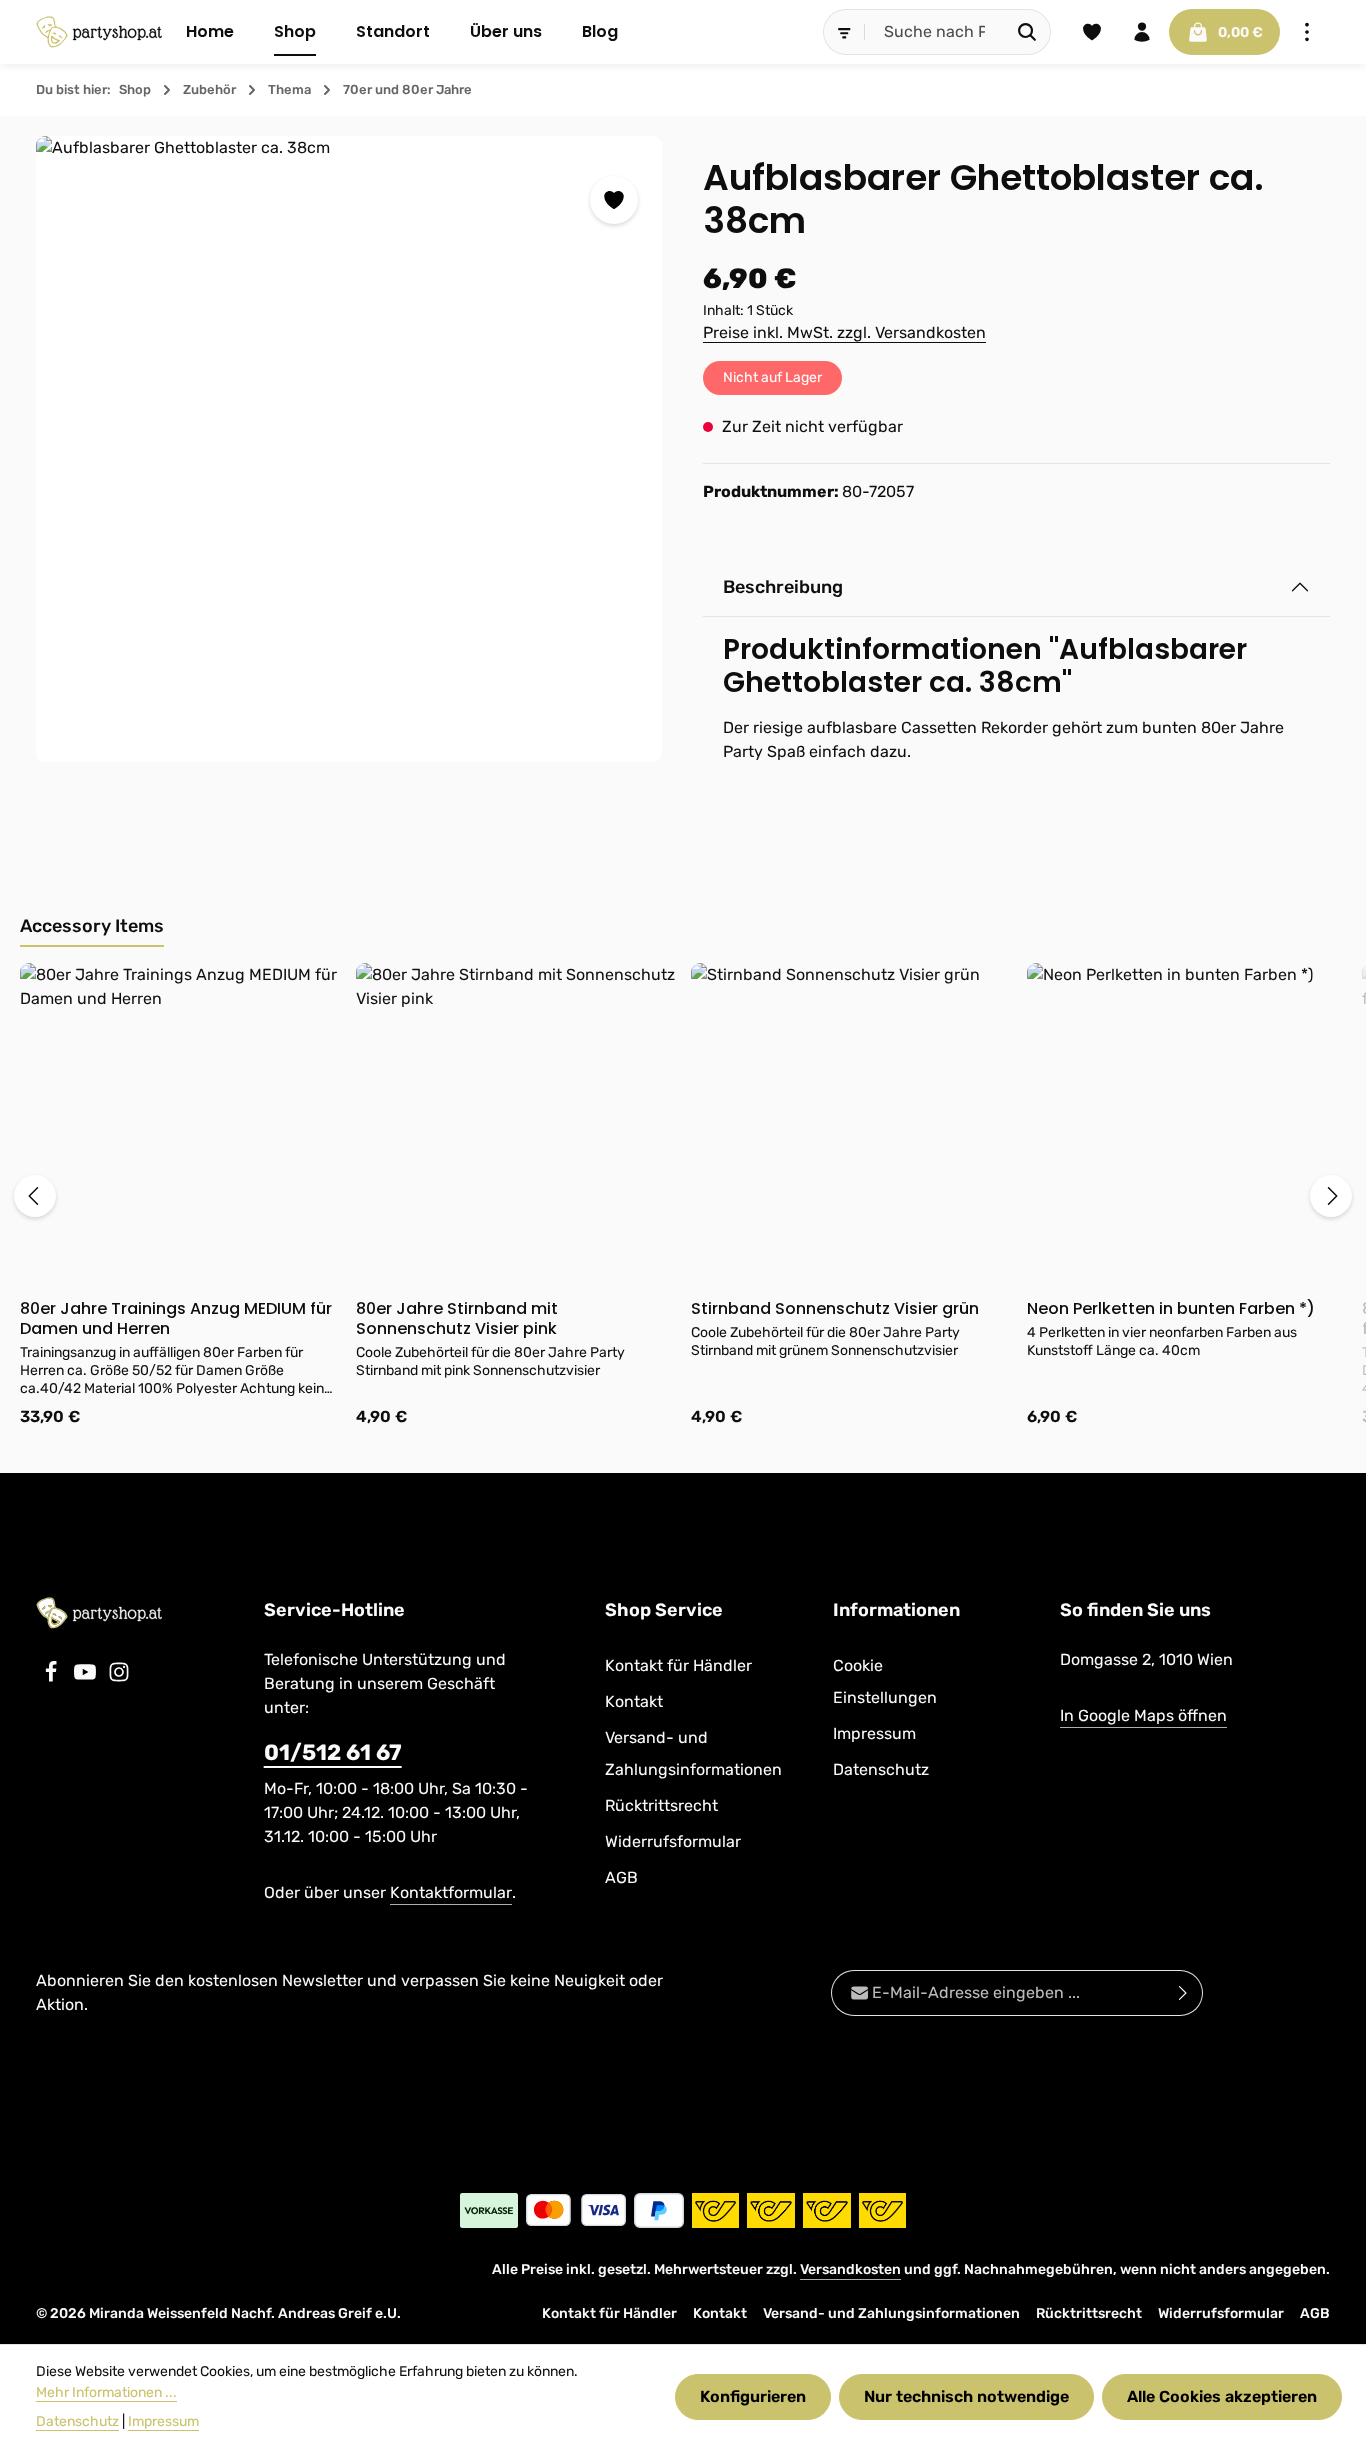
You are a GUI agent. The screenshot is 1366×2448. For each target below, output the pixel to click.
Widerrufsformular (673, 1841)
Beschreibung (783, 587)
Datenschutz (881, 1769)
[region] (349, 449)
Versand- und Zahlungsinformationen (693, 1753)
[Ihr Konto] (1142, 32)
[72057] (349, 449)
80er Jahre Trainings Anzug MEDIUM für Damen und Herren (176, 1319)
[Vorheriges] (35, 1196)
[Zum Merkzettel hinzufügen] (614, 200)
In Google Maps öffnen (1143, 1715)
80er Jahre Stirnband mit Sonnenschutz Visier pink (457, 1319)
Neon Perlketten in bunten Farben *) (1171, 1309)
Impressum (874, 1733)
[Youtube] (87, 1677)
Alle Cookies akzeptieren (1222, 2396)
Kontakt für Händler (678, 1665)
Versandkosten (850, 2269)
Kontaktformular (451, 1892)
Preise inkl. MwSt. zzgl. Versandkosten (844, 332)
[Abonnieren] (1183, 1993)
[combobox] (935, 32)
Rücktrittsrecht (661, 1805)
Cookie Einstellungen (885, 1681)
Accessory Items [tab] (92, 926)
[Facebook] (53, 1677)
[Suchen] (1027, 32)
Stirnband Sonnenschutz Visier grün (835, 1309)
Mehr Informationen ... (106, 2392)
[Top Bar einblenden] (1307, 32)
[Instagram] (119, 1677)
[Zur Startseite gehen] (99, 32)
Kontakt (634, 1701)
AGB (621, 1877)
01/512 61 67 (333, 1752)
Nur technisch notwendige (966, 2396)
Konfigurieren (753, 2396)
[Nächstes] (1331, 1196)
